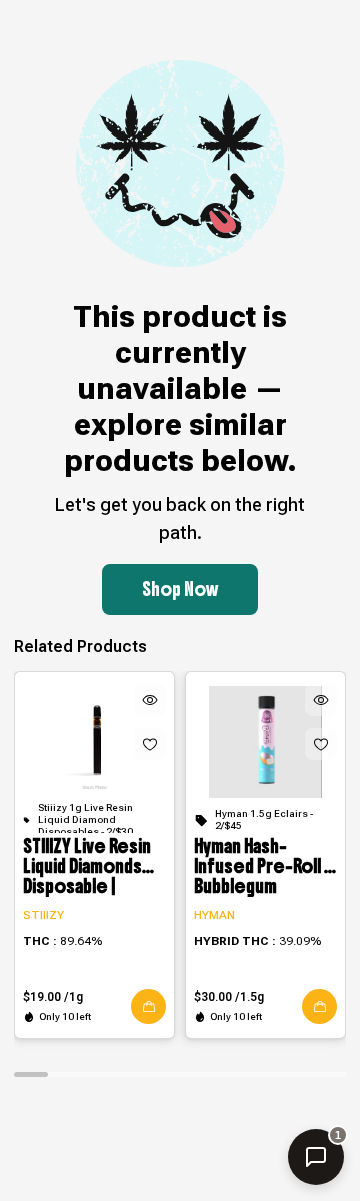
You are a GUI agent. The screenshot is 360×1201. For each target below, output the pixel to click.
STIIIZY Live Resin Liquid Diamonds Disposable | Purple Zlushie (87, 867)
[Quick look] (150, 700)
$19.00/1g (53, 997)
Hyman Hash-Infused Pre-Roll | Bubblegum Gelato (261, 867)
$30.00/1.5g (229, 997)
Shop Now (180, 589)
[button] (148, 1006)
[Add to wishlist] (150, 744)
